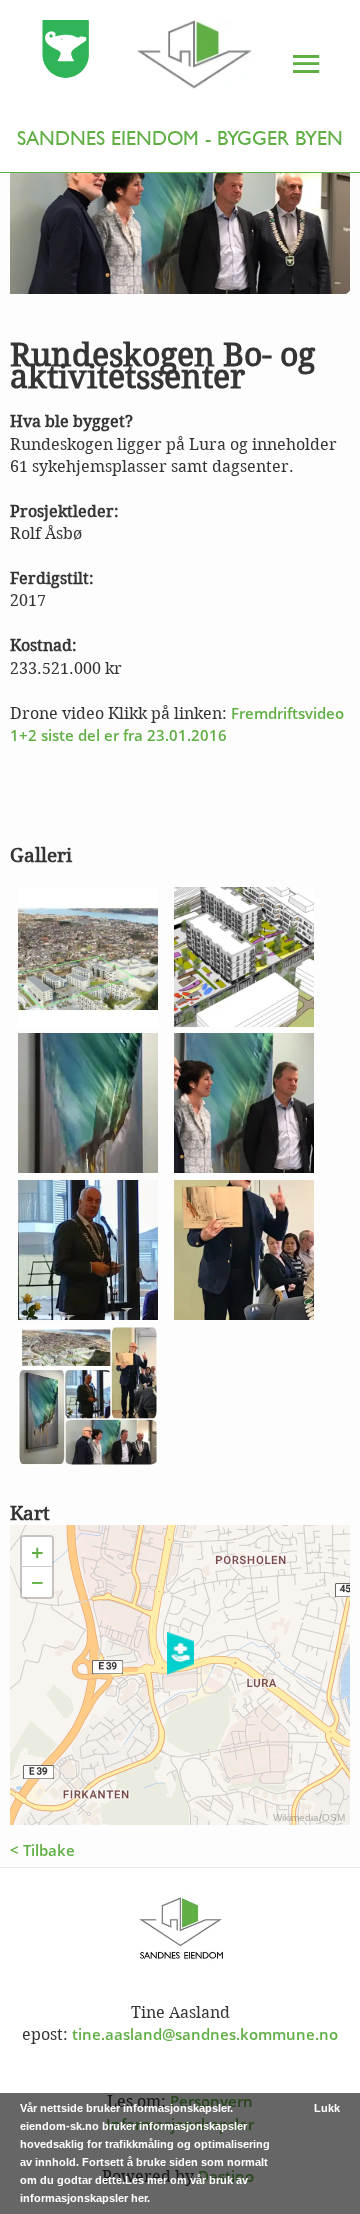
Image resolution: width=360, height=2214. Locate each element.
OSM (333, 1817)
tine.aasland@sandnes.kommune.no (205, 2034)
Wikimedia (296, 1817)
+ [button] (37, 1552)
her (139, 2198)
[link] (129, 57)
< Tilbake (42, 1850)
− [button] (37, 1582)
